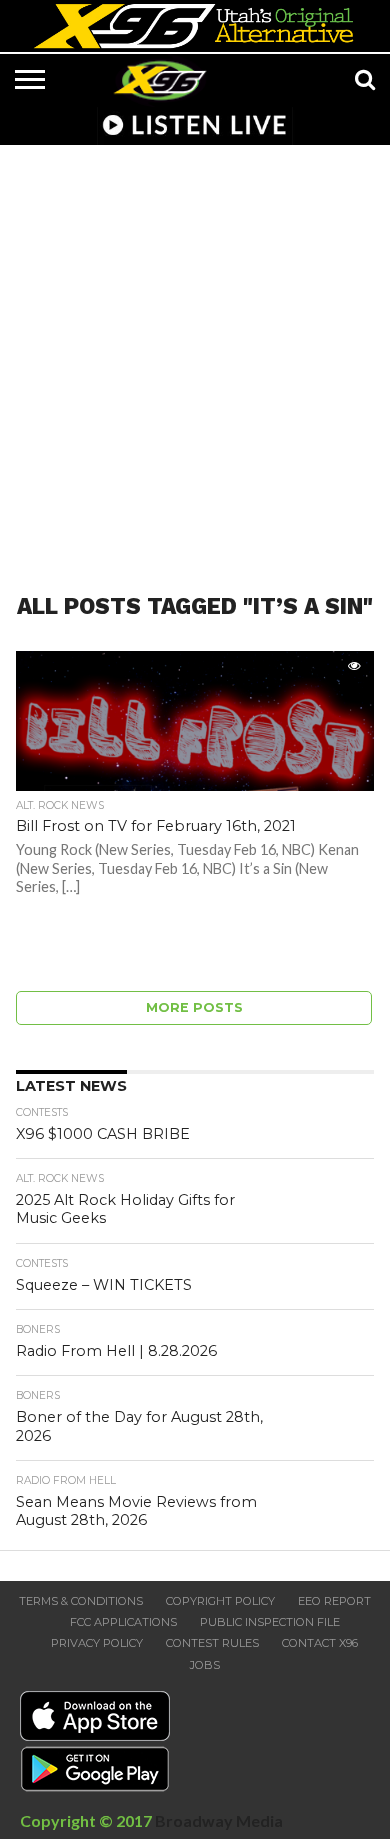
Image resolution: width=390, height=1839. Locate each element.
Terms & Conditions (81, 1601)
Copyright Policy (220, 1601)
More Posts (194, 1007)
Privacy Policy (97, 1643)
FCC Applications (123, 1622)
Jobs (205, 1665)
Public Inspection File (270, 1622)
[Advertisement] (195, 357)
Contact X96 (320, 1643)
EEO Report (334, 1601)
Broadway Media (219, 1820)
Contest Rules (212, 1643)
